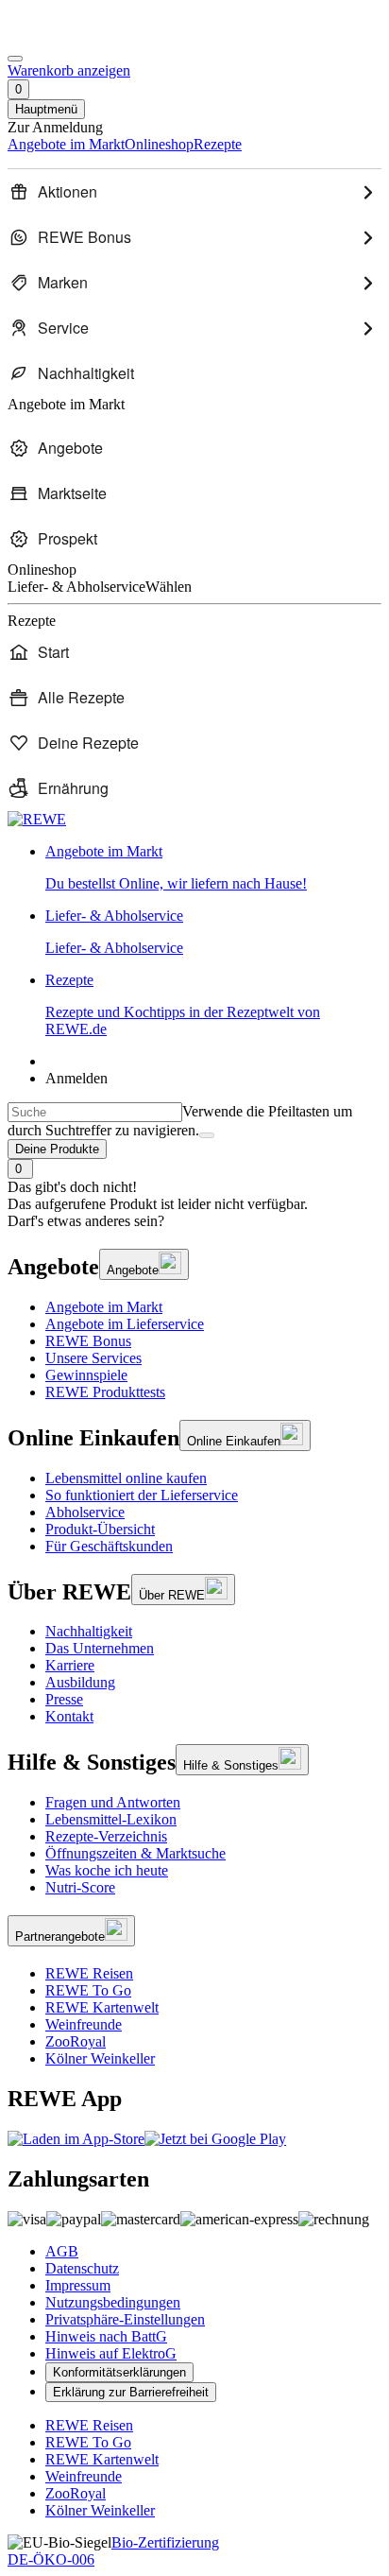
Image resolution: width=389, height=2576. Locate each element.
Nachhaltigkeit (89, 1631)
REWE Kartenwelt (102, 2007)
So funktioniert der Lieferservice (142, 1495)
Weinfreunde (84, 2024)
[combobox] (95, 1112)
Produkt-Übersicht (100, 1529)
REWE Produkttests (105, 1392)
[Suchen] (207, 1135)
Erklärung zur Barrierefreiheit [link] (131, 2392)
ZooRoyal (76, 2041)
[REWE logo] (37, 819)
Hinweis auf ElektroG (111, 2353)
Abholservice (85, 1512)
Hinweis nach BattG (106, 2336)
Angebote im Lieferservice (125, 1324)
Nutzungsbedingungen (113, 2302)
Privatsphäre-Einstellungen (125, 2319)
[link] (213, 868)
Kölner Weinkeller (100, 2058)
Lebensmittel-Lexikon (111, 1819)
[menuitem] (194, 192)
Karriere (70, 1665)
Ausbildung (80, 1682)
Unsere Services (93, 1358)
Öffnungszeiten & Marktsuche (135, 1853)
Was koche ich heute (107, 1870)
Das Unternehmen (100, 1648)
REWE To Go (88, 1990)
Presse (64, 1699)
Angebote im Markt (104, 1307)
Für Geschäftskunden (109, 1546)
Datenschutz (82, 2268)
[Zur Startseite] (72, 36)
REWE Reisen (89, 1973)
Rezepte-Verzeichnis (106, 1836)
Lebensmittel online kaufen (126, 1478)
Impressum (78, 2285)
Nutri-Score (80, 1887)
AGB (62, 2251)
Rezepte (183, 1004)
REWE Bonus (88, 1341)
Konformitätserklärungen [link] (119, 2372)
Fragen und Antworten (113, 1802)
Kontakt (69, 1716)
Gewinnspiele (86, 1375)
